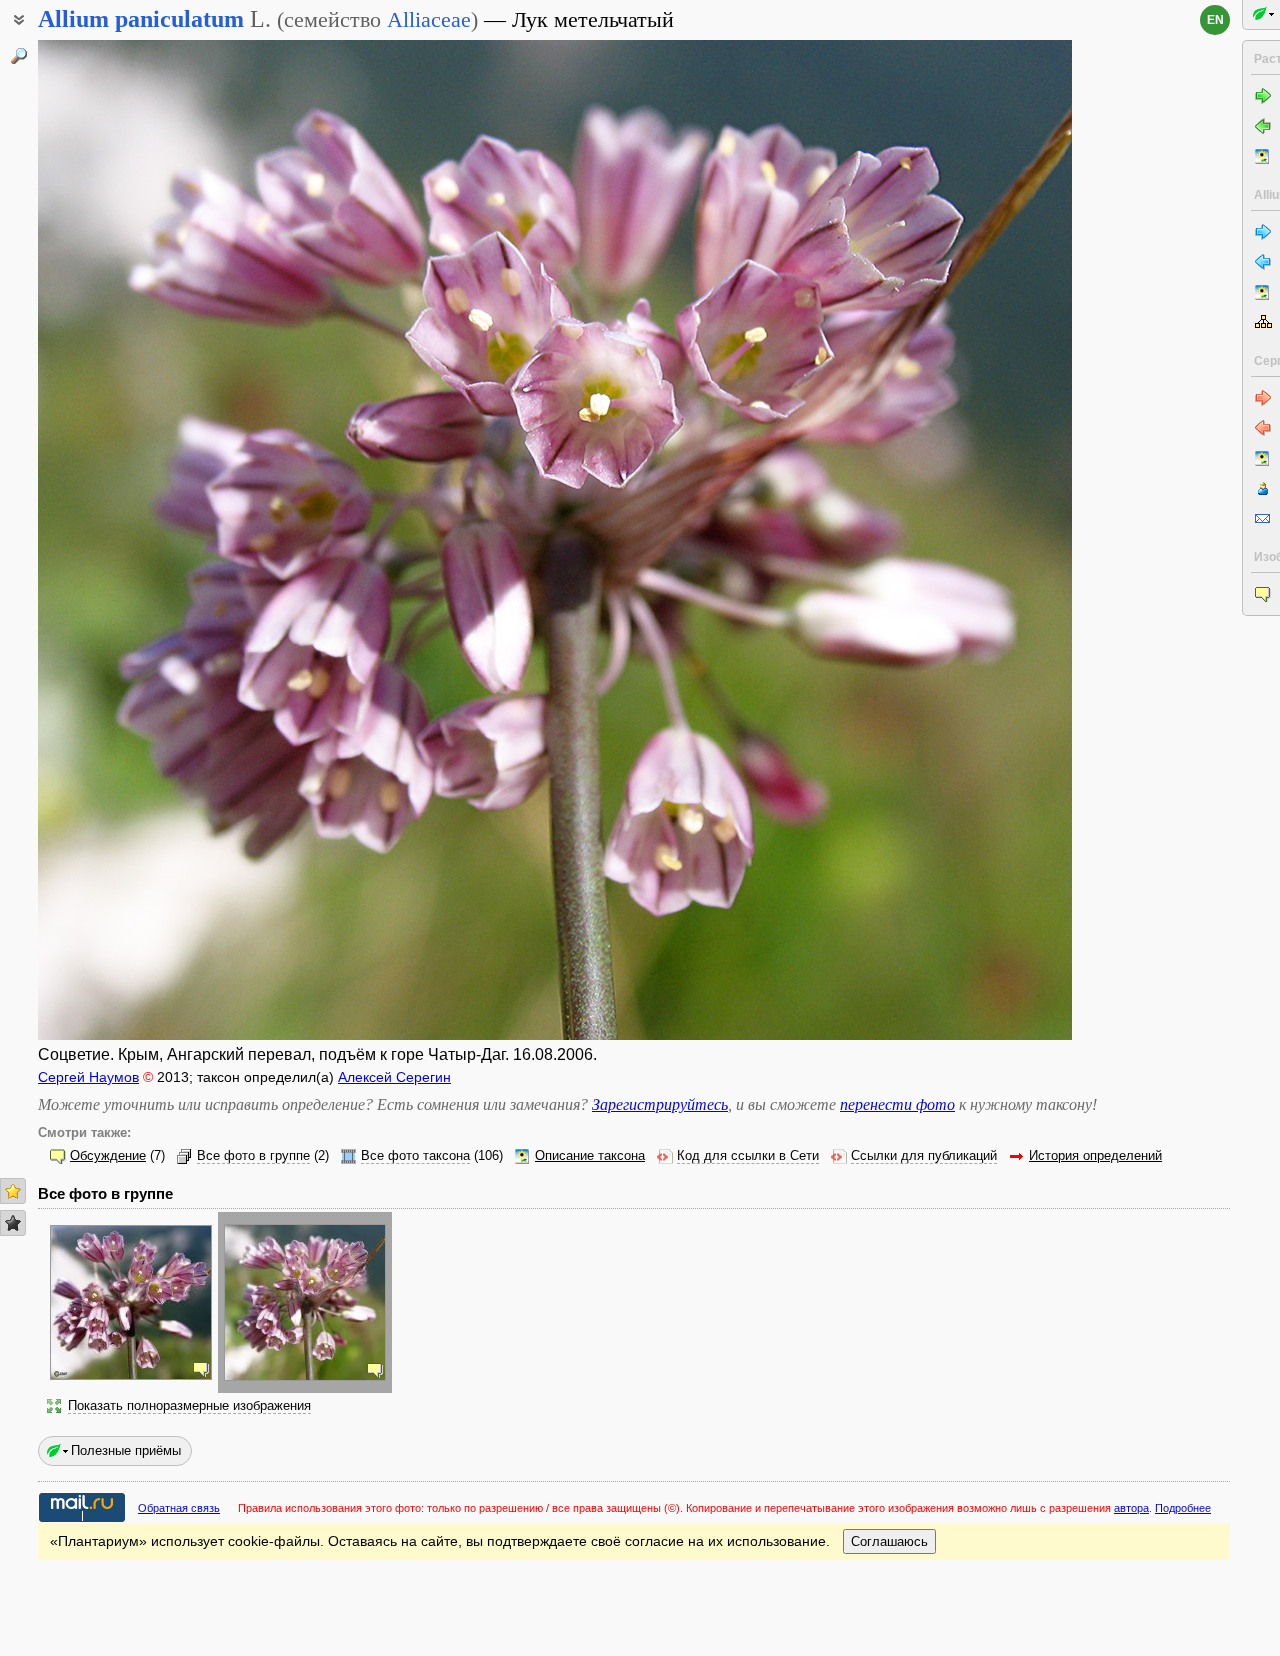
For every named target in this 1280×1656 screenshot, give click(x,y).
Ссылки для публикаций (924, 1156)
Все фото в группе (253, 1156)
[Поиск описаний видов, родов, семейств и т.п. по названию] (19, 56)
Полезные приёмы (126, 1450)
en (1215, 20)
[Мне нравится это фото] (13, 1191)
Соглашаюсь (889, 1541)
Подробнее (1183, 1508)
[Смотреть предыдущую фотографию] (146, 540)
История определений (1095, 1156)
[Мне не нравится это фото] (13, 1223)
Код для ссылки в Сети (748, 1156)
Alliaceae (429, 19)
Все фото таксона (415, 1156)
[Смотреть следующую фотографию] (963, 540)
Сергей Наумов (88, 1077)
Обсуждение (108, 1156)
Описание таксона (590, 1156)
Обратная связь (179, 1508)
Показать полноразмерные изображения (189, 1406)
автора (1131, 1508)
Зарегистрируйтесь (660, 1104)
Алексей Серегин (394, 1077)
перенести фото (897, 1104)
